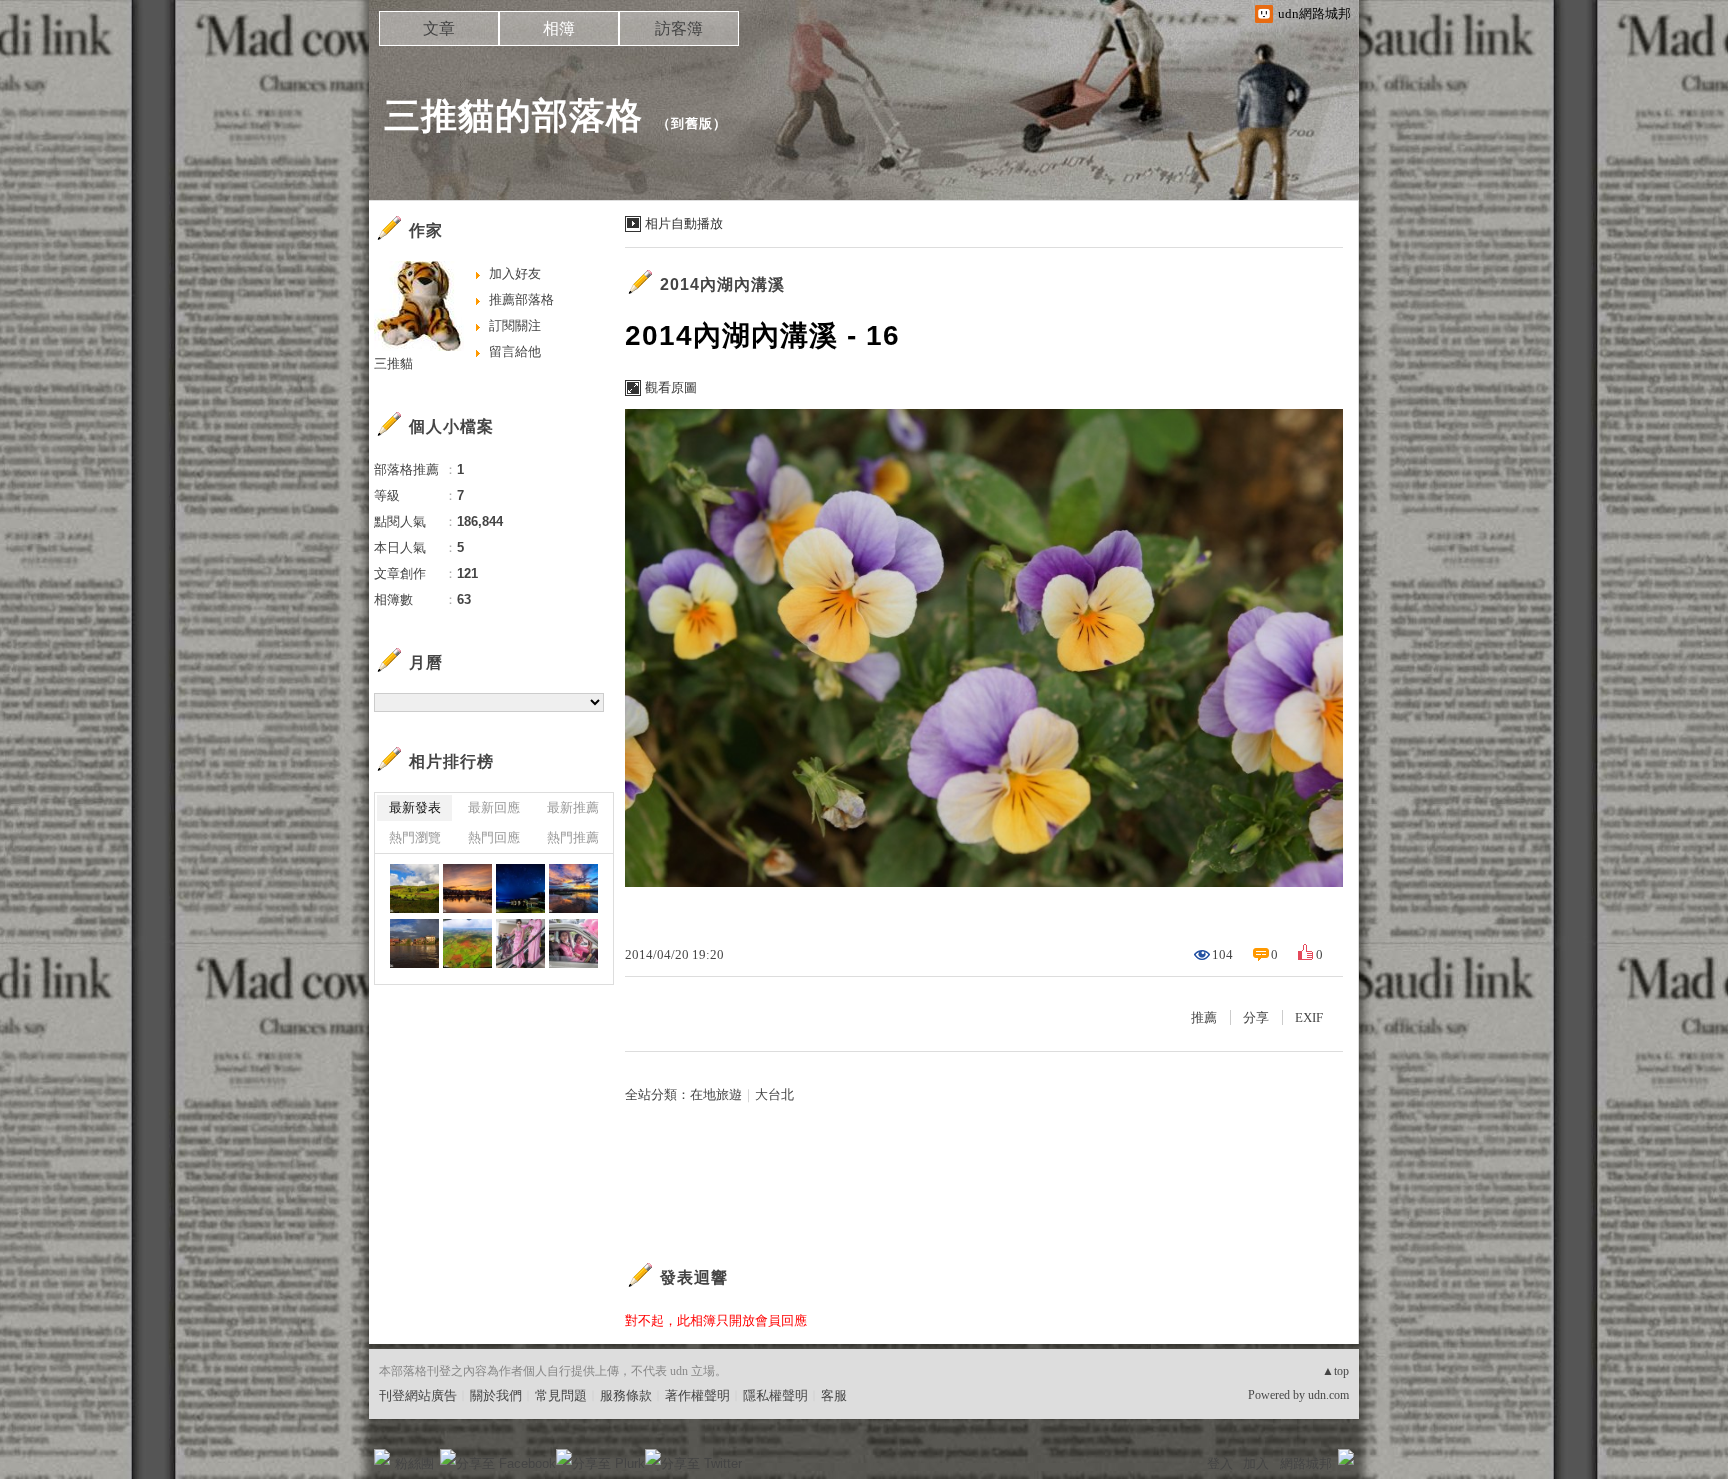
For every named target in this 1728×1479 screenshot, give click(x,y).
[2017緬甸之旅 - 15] (414, 943)
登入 (1220, 1463)
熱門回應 (494, 837)
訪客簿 (679, 28)
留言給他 (515, 351)
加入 (1256, 1463)
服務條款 (626, 1395)
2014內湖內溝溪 (722, 284)
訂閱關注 (515, 325)
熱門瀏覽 (415, 837)
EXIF (1309, 1017)
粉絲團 (414, 1463)
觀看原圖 (671, 387)
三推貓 (393, 363)
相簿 (559, 28)
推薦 (1204, 1017)
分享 (1256, 1017)
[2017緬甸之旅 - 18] (467, 888)
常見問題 (561, 1395)
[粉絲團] (382, 1457)
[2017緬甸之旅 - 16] (573, 888)
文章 (439, 28)
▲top (1335, 1371)
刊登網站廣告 (418, 1395)
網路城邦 (1306, 1463)
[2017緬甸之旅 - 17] (520, 888)
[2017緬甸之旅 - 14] (467, 943)
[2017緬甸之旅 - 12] (573, 943)
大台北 (774, 1094)
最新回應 (494, 807)
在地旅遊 (716, 1094)
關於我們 (496, 1395)
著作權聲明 (697, 1395)
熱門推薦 (573, 837)
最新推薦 (573, 807)
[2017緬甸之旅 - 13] (520, 943)
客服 (834, 1395)
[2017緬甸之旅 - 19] (414, 888)
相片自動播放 (684, 223)
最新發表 (415, 807)
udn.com (1328, 1395)
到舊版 (692, 123)
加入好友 (515, 273)
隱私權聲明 (775, 1395)
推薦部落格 (521, 299)
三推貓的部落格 (513, 115)
